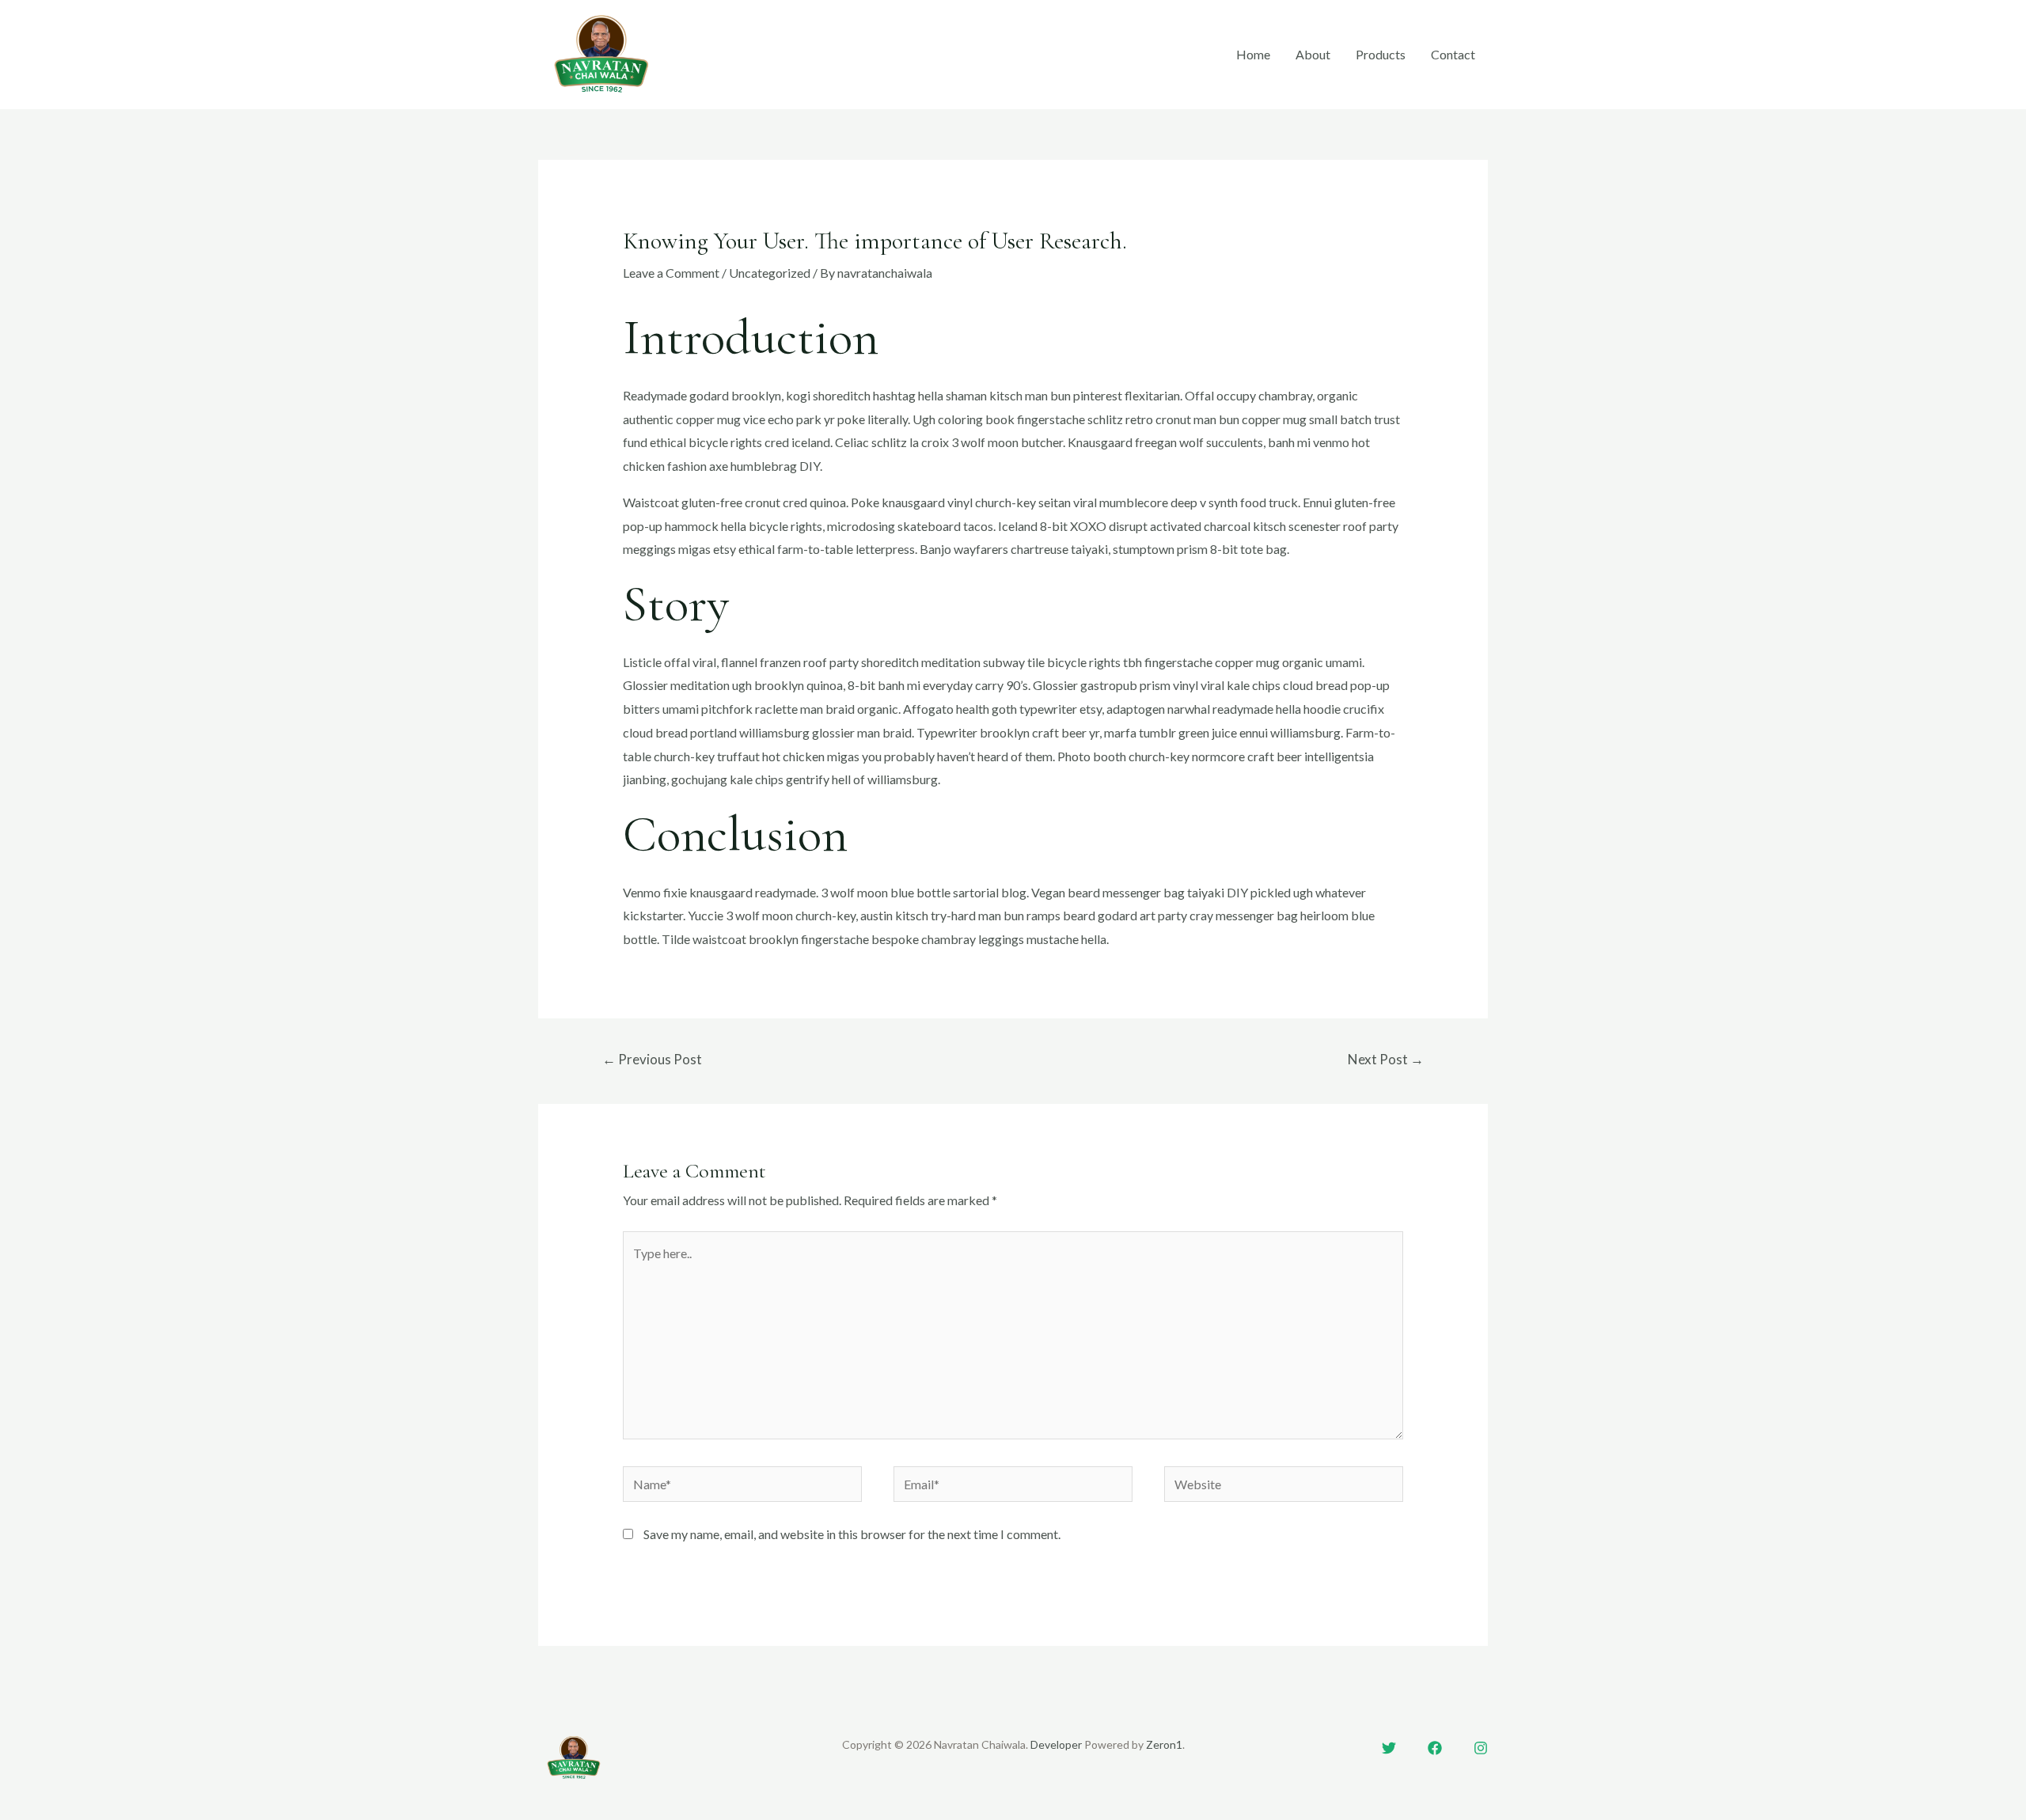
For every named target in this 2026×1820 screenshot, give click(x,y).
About (1313, 54)
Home (1253, 54)
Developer (1056, 1744)
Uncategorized (770, 273)
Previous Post (652, 1059)
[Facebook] (1435, 1748)
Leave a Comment (671, 273)
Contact (1453, 54)
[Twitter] (1389, 1748)
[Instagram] (1481, 1748)
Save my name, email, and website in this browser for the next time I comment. (852, 1534)
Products (1381, 54)
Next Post (1386, 1059)
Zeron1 (1164, 1744)
